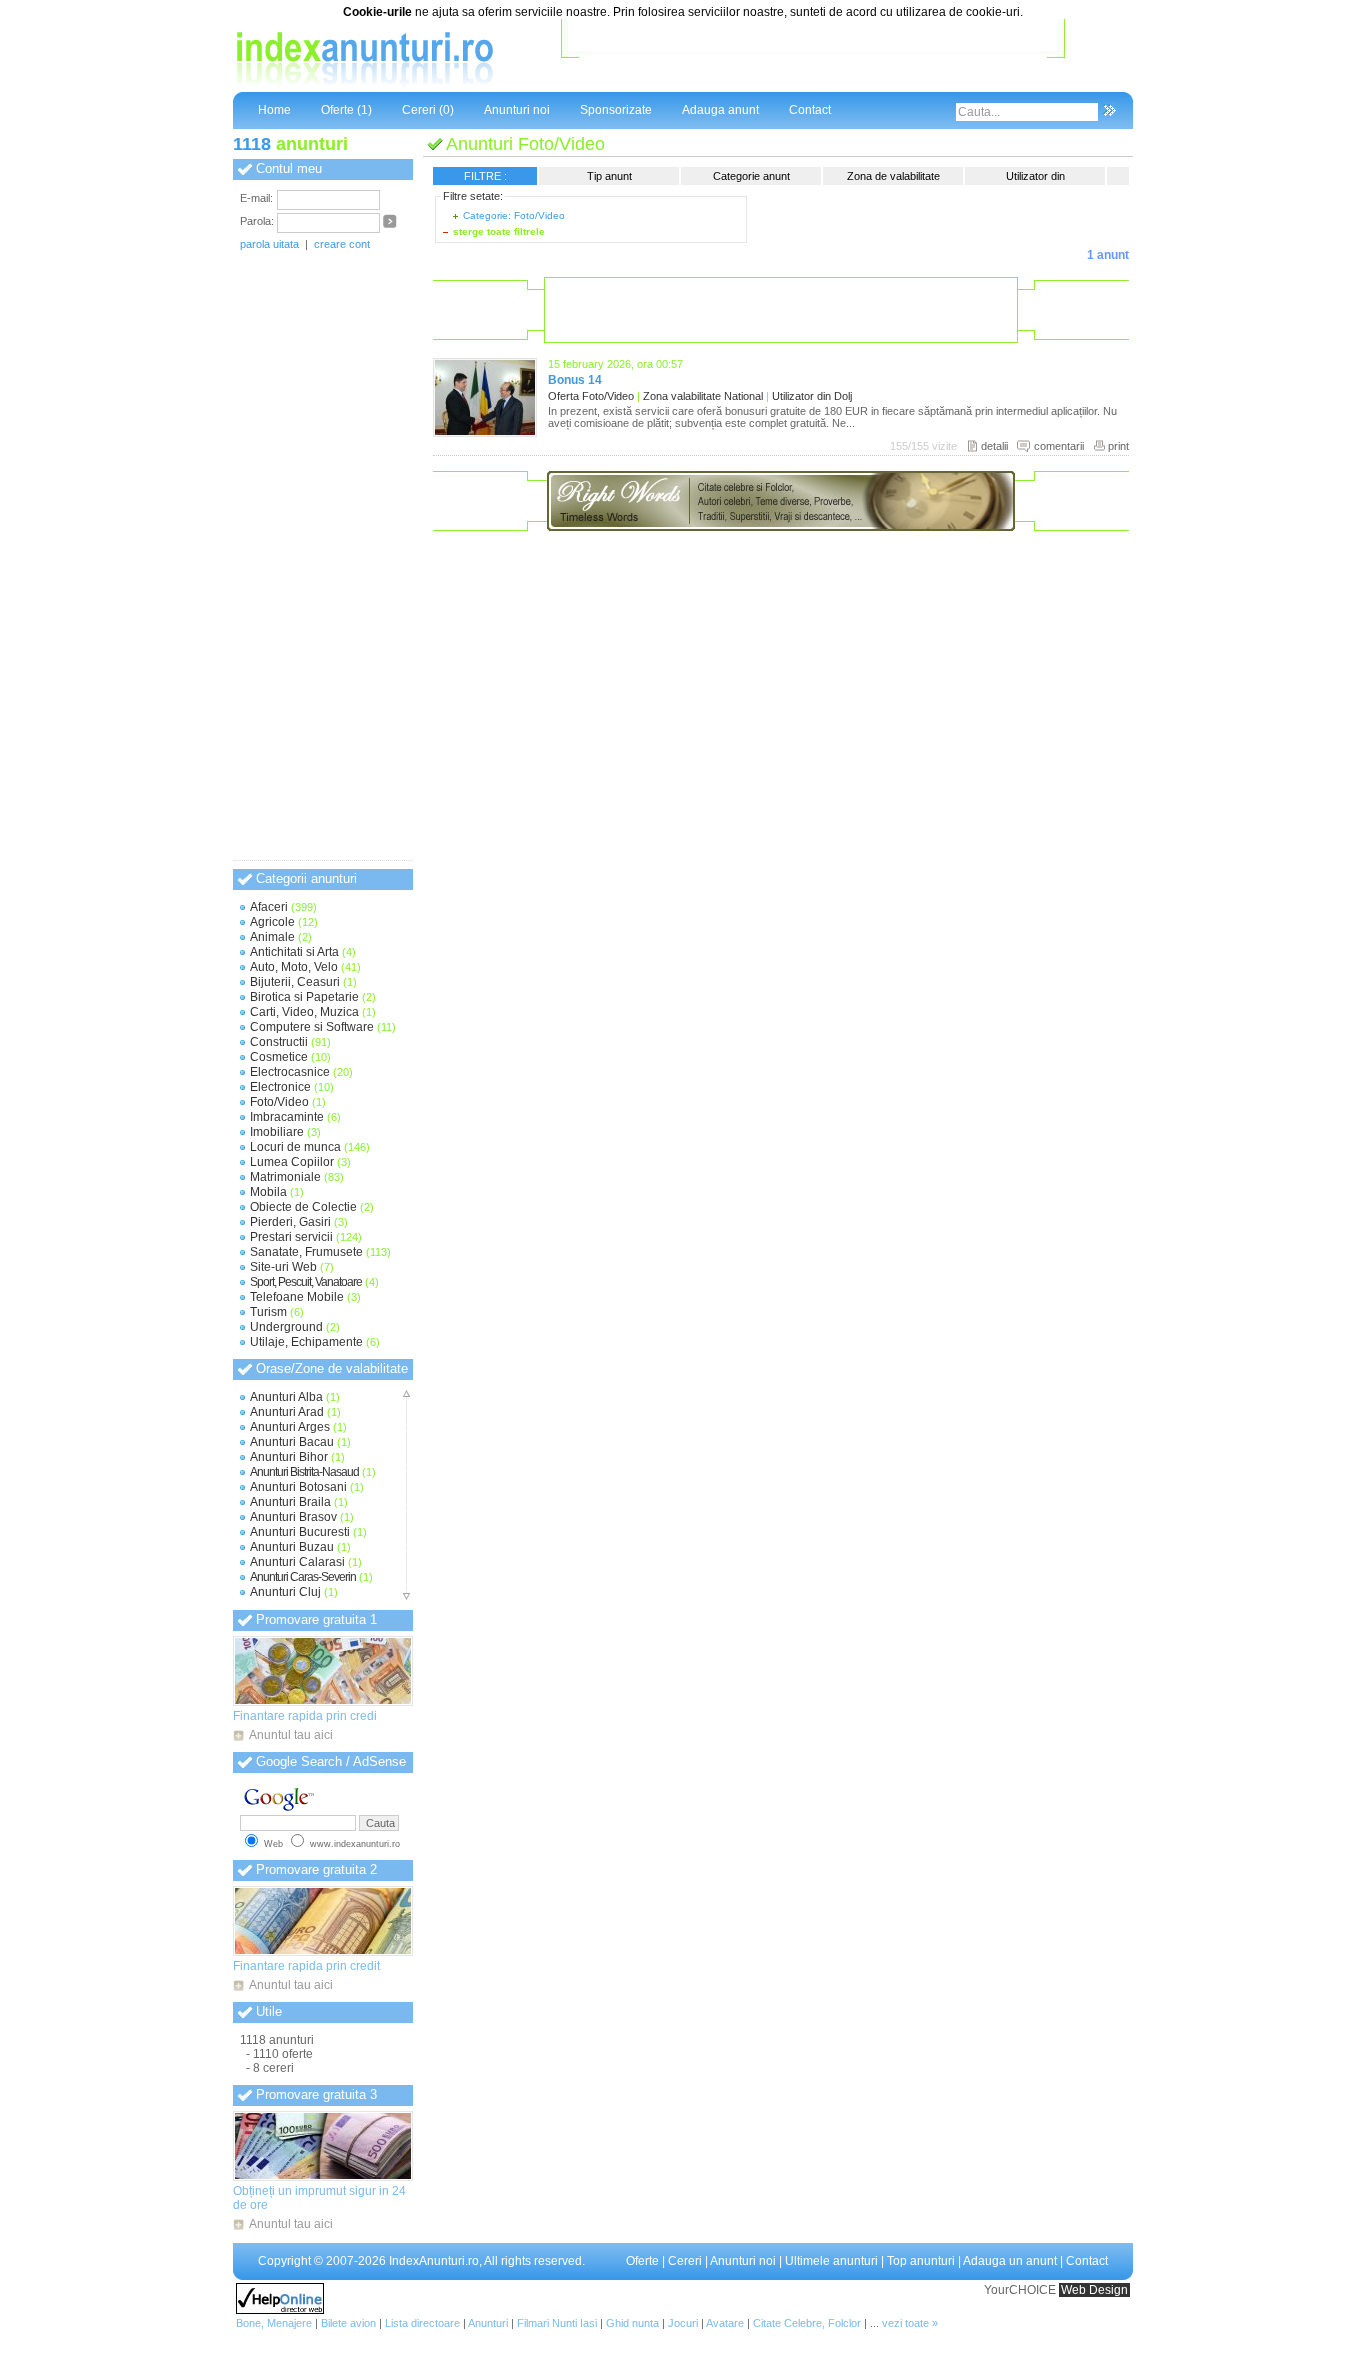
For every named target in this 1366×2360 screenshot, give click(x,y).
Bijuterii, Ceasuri (295, 982)
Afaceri (269, 907)
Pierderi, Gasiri (290, 1222)
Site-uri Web (283, 1267)
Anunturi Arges (290, 1427)
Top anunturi (921, 2261)
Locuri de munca (295, 1147)
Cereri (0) (428, 110)
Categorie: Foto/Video (514, 215)
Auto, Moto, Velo (294, 967)
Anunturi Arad (287, 1412)
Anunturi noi (517, 110)
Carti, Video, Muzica (304, 1012)
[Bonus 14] (485, 433)
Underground (286, 1327)
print (1118, 446)
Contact (810, 110)
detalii (994, 446)
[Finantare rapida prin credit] (323, 1921)
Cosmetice (279, 1057)
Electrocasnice (290, 1072)
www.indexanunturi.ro (355, 1844)
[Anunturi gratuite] (363, 85)
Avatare (725, 2323)
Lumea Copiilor (292, 1162)
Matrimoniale (285, 1177)
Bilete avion (348, 2323)
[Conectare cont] (390, 225)
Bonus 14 (575, 380)
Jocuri (683, 2323)
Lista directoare (422, 2323)
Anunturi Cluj (285, 1592)
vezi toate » (910, 2323)
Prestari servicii (291, 1237)
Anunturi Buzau (292, 1547)
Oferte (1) (346, 110)
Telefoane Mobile (297, 1297)
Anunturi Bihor (289, 1457)
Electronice (280, 1087)
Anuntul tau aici (291, 1735)
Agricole (272, 922)
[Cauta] (1109, 112)
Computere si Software (312, 1027)
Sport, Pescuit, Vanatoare (306, 1282)
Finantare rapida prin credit (306, 1966)
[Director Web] (280, 2310)
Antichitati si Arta (294, 952)
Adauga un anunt (1010, 2261)
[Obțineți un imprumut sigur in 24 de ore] (323, 2146)
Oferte (642, 2261)
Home (274, 110)
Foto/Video (279, 1102)
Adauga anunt (720, 110)
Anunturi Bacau (292, 1442)
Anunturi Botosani (298, 1487)
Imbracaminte (287, 1117)
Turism (268, 1312)
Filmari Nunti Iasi (557, 2323)
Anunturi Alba (286, 1397)
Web (273, 1844)
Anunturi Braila (290, 1502)
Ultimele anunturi (831, 2261)
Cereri (685, 2261)
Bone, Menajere (274, 2323)
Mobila (268, 1192)
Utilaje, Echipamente (306, 1342)
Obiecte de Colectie (303, 1207)
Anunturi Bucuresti (300, 1532)
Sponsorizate (616, 110)
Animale (272, 937)
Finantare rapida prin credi (305, 1716)
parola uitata (269, 244)
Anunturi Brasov (293, 1517)
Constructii (279, 1042)
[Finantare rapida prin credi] (323, 1671)
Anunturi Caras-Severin (303, 1577)
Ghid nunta (632, 2323)
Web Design (1094, 2290)
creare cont (342, 244)
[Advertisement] (813, 59)
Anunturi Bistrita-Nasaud (304, 1472)
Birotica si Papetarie (304, 997)
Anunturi (488, 2323)
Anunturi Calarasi (297, 1562)
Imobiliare (277, 1132)
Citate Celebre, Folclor (807, 2323)
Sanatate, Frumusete (306, 1252)
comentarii (1059, 446)
